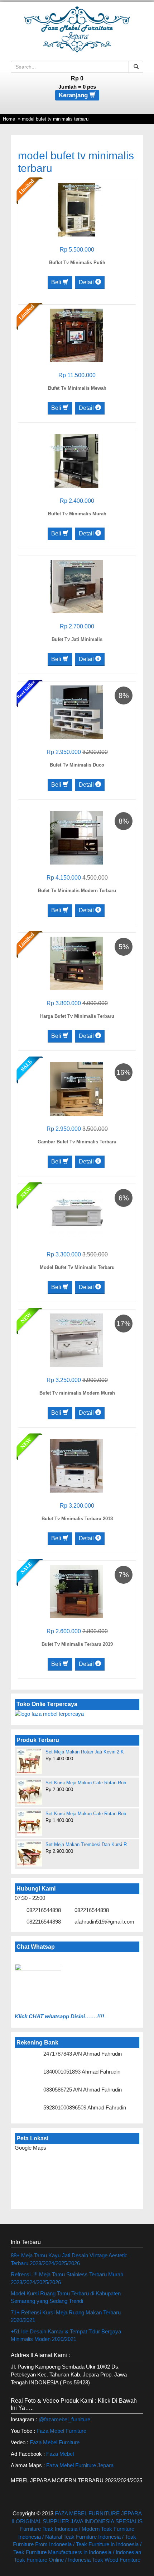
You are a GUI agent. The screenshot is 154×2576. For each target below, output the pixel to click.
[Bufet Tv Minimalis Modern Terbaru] (76, 837)
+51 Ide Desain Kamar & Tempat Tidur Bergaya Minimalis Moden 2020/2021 (66, 2335)
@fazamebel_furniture (64, 2419)
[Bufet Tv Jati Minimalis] (76, 586)
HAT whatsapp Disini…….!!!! (68, 2016)
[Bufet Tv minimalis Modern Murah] (76, 1339)
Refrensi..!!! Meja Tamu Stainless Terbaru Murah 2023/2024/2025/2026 (67, 2278)
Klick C (24, 2016)
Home (9, 119)
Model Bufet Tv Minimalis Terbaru (77, 1267)
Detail (87, 282)
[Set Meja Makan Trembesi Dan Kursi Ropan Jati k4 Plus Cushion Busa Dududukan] (29, 1854)
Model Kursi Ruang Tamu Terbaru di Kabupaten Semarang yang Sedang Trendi (66, 2297)
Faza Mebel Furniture (61, 2431)
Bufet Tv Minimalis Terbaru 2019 (77, 1644)
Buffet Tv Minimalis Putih (77, 263)
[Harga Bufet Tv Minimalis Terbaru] (76, 963)
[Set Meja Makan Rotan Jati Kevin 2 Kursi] (29, 1761)
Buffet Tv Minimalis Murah (77, 514)
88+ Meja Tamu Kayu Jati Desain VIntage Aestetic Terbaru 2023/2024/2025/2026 (69, 2259)
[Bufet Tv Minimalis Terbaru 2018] (76, 1465)
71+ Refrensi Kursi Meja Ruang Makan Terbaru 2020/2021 (66, 2316)
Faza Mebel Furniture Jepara (80, 2465)
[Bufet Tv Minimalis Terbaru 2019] (76, 1591)
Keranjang (74, 95)
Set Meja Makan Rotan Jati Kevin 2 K (85, 1752)
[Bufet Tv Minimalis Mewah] (76, 335)
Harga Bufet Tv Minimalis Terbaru (77, 1016)
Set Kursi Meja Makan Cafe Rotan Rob (86, 1783)
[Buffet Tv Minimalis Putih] (76, 209)
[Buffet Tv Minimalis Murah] (76, 460)
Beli (57, 282)
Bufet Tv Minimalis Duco (77, 765)
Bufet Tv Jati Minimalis (77, 639)
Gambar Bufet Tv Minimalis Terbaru (77, 1142)
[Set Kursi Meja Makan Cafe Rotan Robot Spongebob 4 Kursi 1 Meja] (29, 1792)
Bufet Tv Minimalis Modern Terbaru (77, 891)
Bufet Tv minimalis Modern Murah (77, 1393)
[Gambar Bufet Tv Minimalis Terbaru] (76, 1088)
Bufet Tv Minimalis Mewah (77, 388)
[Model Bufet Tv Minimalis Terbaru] (76, 1214)
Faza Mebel (61, 2454)
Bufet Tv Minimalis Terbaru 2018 (77, 1519)
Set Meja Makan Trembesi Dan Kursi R (86, 1844)
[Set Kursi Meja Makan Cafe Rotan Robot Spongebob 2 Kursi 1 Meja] (29, 1822)
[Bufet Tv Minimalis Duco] (76, 711)
